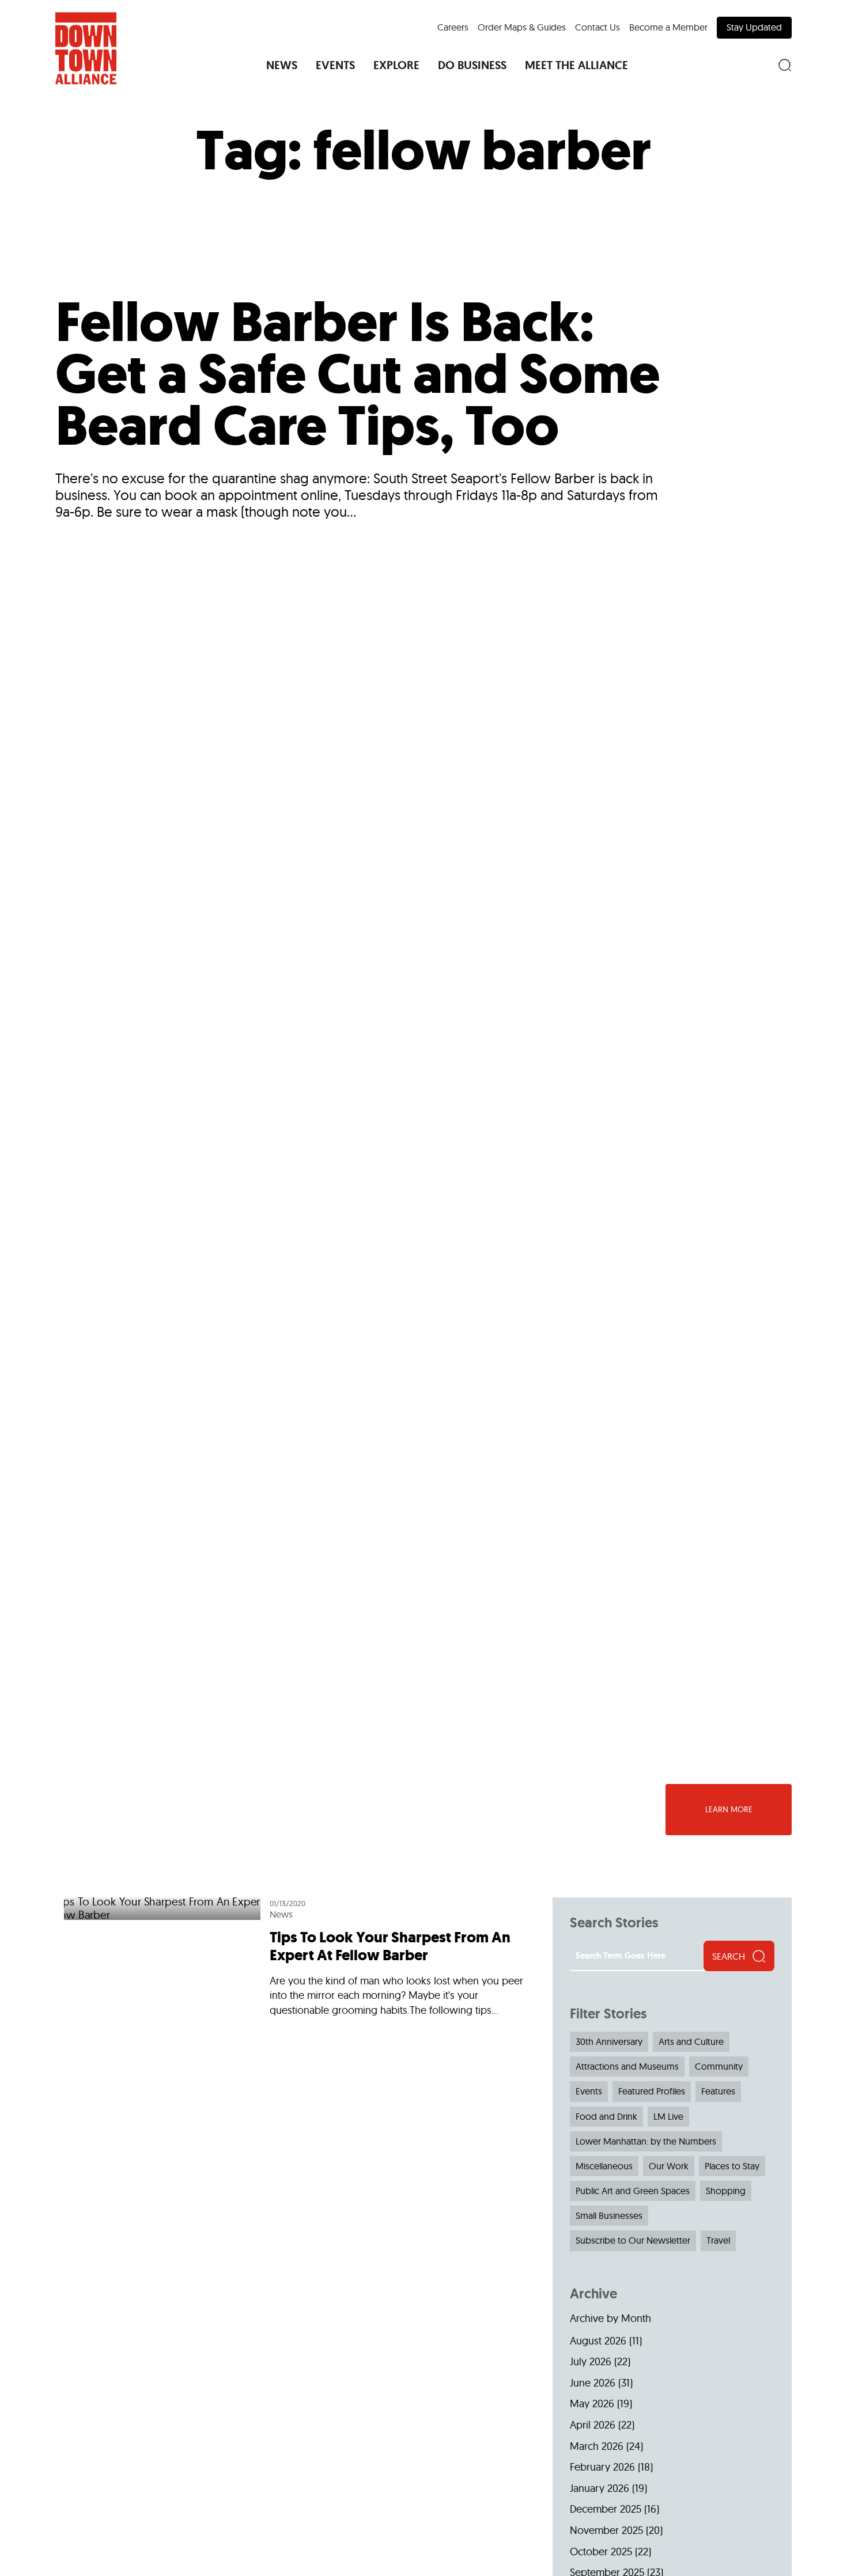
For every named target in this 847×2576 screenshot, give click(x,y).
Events (589, 2091)
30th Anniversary (609, 2041)
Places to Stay (732, 2166)
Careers (453, 27)
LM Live (668, 2116)
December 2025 (606, 2509)
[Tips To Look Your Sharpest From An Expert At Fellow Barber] (299, 1961)
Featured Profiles (652, 2091)
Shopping (726, 2191)
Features (718, 2091)
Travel (718, 2240)
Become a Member (668, 27)
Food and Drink (606, 2116)
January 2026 (600, 2488)
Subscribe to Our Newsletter (633, 2240)
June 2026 (593, 2383)
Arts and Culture (691, 2041)
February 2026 (602, 2467)
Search (729, 1956)
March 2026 (597, 2446)
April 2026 (593, 2425)
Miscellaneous (604, 2166)
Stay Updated (754, 27)
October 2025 (601, 2552)
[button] (282, 65)
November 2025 (606, 2530)
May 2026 (592, 2403)
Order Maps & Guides (522, 27)
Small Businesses (609, 2215)
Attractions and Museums (627, 2066)
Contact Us (598, 27)
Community (719, 2066)
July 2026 (591, 2361)
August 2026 (598, 2341)
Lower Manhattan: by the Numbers (646, 2141)
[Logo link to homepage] (86, 48)
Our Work (669, 2166)
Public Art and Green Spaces (633, 2191)
